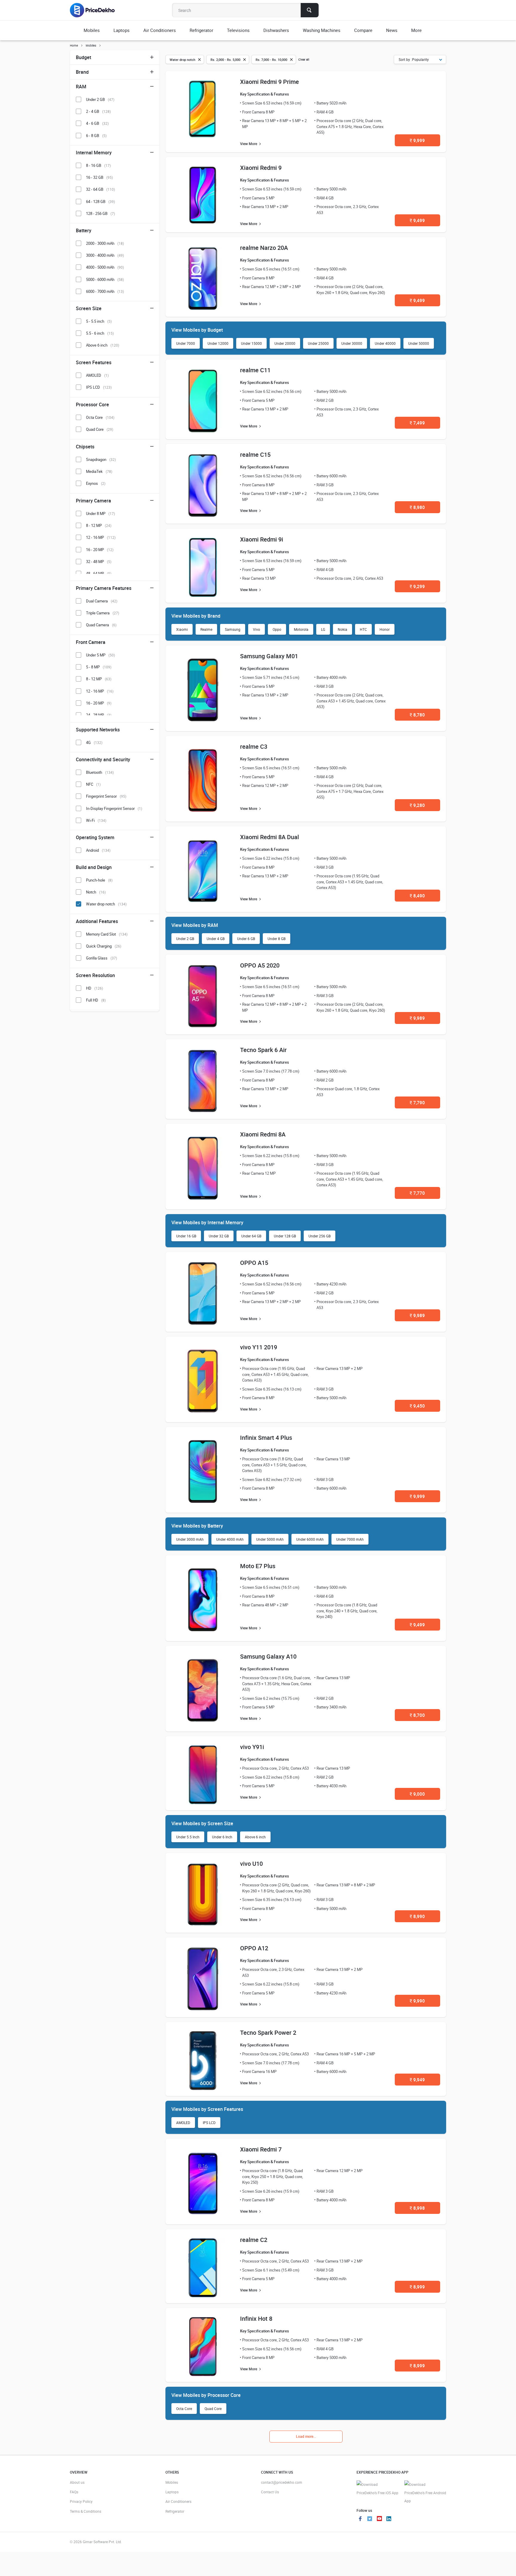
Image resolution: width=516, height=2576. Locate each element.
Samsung (233, 629)
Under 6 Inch (222, 1837)
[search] (310, 10)
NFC (93, 784)
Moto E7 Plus (258, 1566)
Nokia (343, 629)
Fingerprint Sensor (106, 796)
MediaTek (99, 471)
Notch (96, 892)
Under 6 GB (246, 939)
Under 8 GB (277, 939)
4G (94, 742)
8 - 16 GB (98, 165)
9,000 (417, 1794)
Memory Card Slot (107, 934)
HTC (363, 629)
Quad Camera (101, 625)
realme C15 (255, 455)
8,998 (417, 2208)
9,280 (417, 805)
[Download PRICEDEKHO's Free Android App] (425, 2493)
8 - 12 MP (99, 525)
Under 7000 (186, 343)
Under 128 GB (285, 1236)
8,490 (417, 896)
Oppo (277, 629)
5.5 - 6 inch (100, 333)
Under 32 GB (219, 1236)
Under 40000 (385, 343)
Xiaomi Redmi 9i (262, 539)
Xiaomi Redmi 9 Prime (269, 82)
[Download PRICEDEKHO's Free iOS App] (377, 2489)
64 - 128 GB (100, 202)
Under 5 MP (100, 655)
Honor (385, 629)
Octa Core (184, 2409)
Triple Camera (103, 613)
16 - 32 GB (99, 177)
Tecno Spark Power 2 (268, 2033)
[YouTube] (379, 2519)
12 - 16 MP (101, 537)
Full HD (96, 1000)
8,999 (417, 2287)
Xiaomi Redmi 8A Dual (269, 837)
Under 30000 (352, 343)
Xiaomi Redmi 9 (261, 168)
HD (95, 988)
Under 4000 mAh (230, 1539)
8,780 (417, 715)
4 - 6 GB (97, 123)
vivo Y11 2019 (259, 1347)
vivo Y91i (252, 1747)
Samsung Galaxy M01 (269, 656)
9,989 (417, 1018)
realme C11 (255, 370)
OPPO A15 (254, 1263)
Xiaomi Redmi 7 (261, 2149)
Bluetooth (100, 772)
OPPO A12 (254, 1948)
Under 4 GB (216, 939)
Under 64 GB (251, 1236)
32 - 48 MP (99, 562)
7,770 (417, 1193)
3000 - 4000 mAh (105, 255)
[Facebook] (360, 2519)
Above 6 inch (255, 1837)
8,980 (417, 507)
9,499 (417, 220)
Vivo (257, 629)
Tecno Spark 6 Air (263, 1050)
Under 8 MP (100, 513)
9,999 (417, 140)
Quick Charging (104, 946)
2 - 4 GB (98, 111)
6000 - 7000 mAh (105, 291)
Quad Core (213, 2409)
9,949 (417, 2080)
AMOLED (183, 2123)
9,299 (417, 586)
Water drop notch (106, 904)
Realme (206, 629)
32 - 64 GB (100, 189)
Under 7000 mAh (350, 1539)
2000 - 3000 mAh (105, 243)
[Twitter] (370, 2519)
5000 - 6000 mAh (105, 279)
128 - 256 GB (100, 213)
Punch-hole (99, 880)
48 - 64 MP (99, 573)
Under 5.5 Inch (188, 1837)
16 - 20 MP (100, 550)
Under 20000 (285, 343)
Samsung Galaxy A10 (268, 1656)
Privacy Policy (81, 2501)
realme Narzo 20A (264, 248)
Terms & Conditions (86, 2511)
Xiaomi (182, 629)
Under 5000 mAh (270, 1539)
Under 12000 (218, 343)
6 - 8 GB (96, 136)
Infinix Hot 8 (256, 2319)
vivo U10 (251, 1864)
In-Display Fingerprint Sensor (114, 808)
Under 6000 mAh (310, 1539)
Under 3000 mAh (190, 1539)
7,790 (417, 1102)
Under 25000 (318, 343)
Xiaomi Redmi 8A (263, 1134)
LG (323, 629)
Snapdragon (101, 459)
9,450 (417, 1406)
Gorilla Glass (102, 958)
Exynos (96, 483)
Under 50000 (419, 343)
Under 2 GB (185, 939)
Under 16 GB (186, 1236)
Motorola (301, 629)
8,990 (417, 1916)
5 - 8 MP (99, 667)
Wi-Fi (96, 820)
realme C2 (254, 2240)
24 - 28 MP (99, 715)
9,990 (417, 2001)
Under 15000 (251, 343)
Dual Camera (102, 601)
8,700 (417, 1715)
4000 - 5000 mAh (105, 267)
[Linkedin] (389, 2519)
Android (98, 850)
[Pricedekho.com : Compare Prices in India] (96, 10)
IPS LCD (209, 2123)
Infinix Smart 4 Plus (266, 1438)
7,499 (417, 423)
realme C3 (254, 746)
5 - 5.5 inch (99, 321)
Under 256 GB (320, 1236)
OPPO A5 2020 (260, 965)
